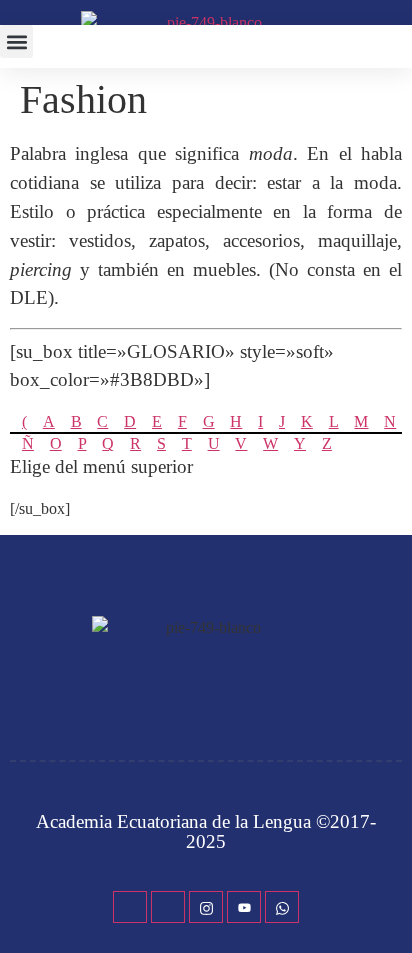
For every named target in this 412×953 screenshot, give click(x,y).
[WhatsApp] (282, 907)
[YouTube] (244, 907)
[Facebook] (130, 907)
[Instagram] (206, 907)
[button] (16, 41)
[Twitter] (168, 907)
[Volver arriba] (387, 908)
